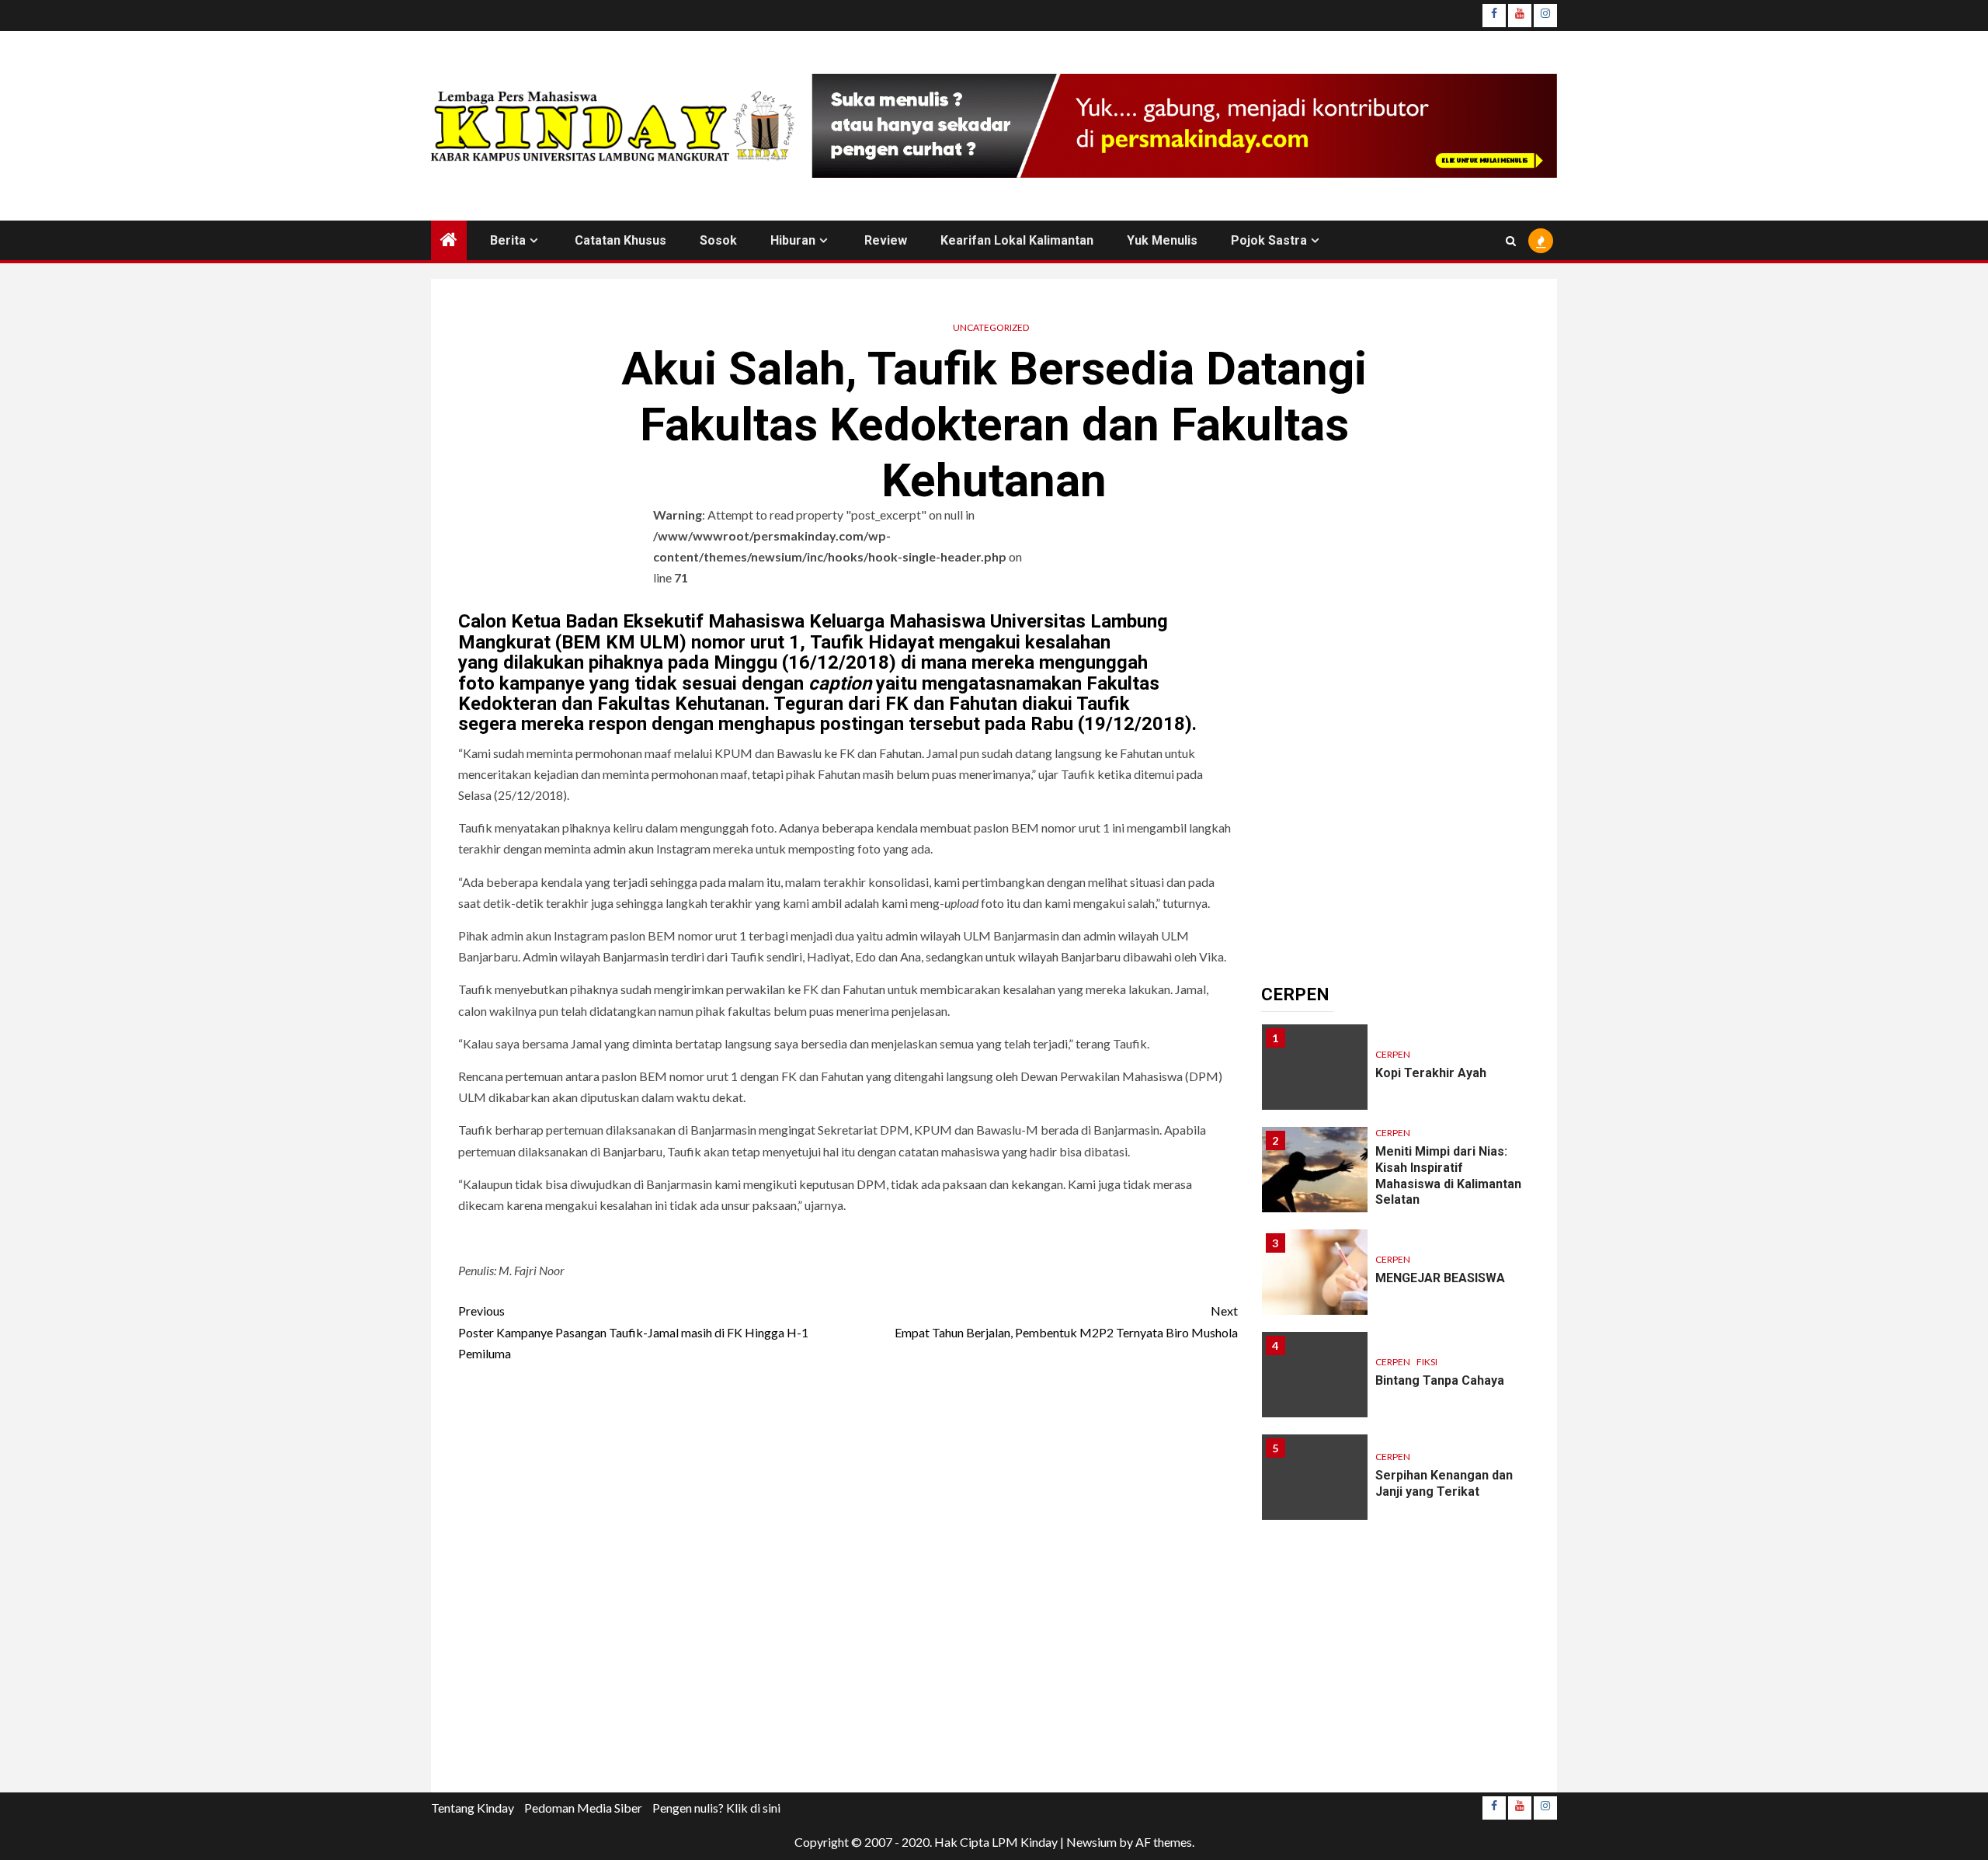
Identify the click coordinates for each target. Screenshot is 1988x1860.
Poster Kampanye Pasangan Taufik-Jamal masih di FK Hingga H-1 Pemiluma (633, 1332)
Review (886, 240)
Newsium (1091, 1842)
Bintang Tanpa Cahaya (1440, 1380)
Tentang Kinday (473, 1808)
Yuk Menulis (1162, 240)
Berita (508, 240)
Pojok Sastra (1269, 240)
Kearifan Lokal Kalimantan (1017, 240)
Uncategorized (991, 327)
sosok (718, 240)
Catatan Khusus (620, 240)
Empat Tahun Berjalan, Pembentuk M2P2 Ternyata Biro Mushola (1066, 1321)
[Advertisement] (848, 1582)
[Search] (1511, 241)
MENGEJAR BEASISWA (1440, 1278)
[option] (1396, 1075)
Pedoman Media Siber (583, 1808)
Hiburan (793, 240)
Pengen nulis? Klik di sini (716, 1808)
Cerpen (1393, 1054)
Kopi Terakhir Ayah (1431, 1073)
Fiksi (1427, 1362)
